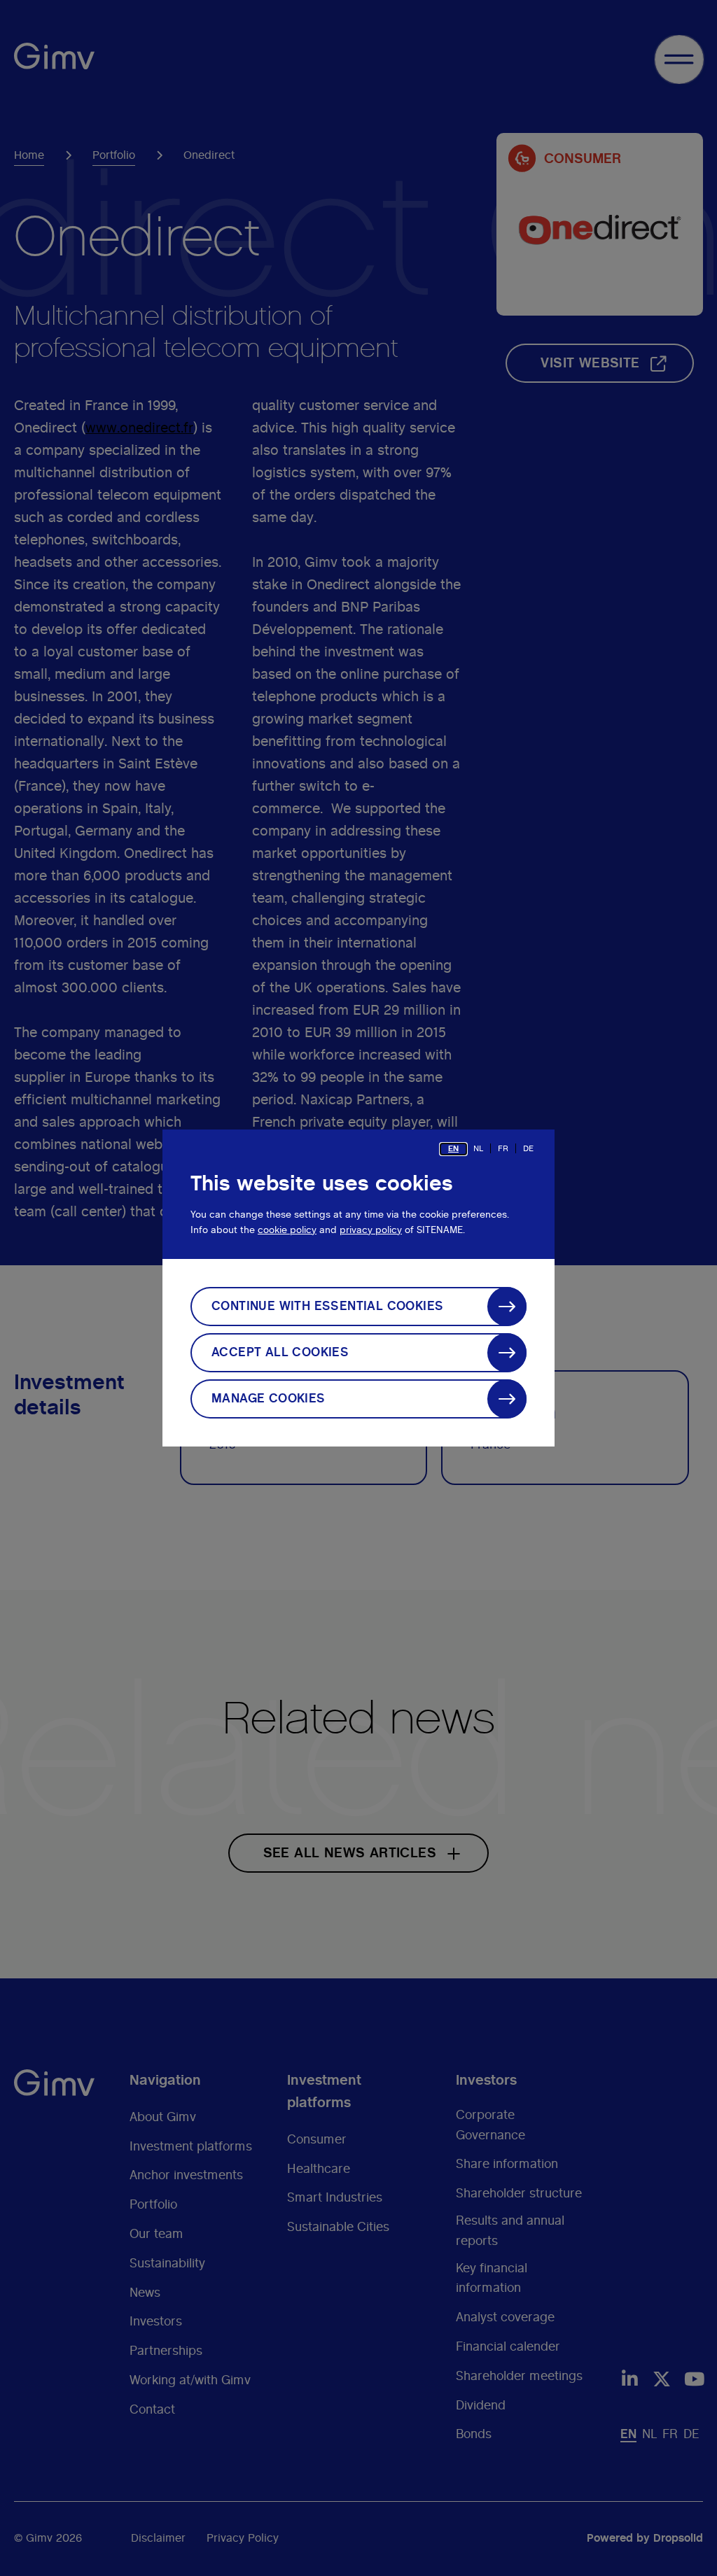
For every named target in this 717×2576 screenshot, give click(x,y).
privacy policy (371, 1230)
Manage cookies (269, 1399)
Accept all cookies (280, 1353)
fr (503, 1148)
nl (478, 1148)
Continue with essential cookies (327, 1307)
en (453, 1148)
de (528, 1148)
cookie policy (287, 1230)
